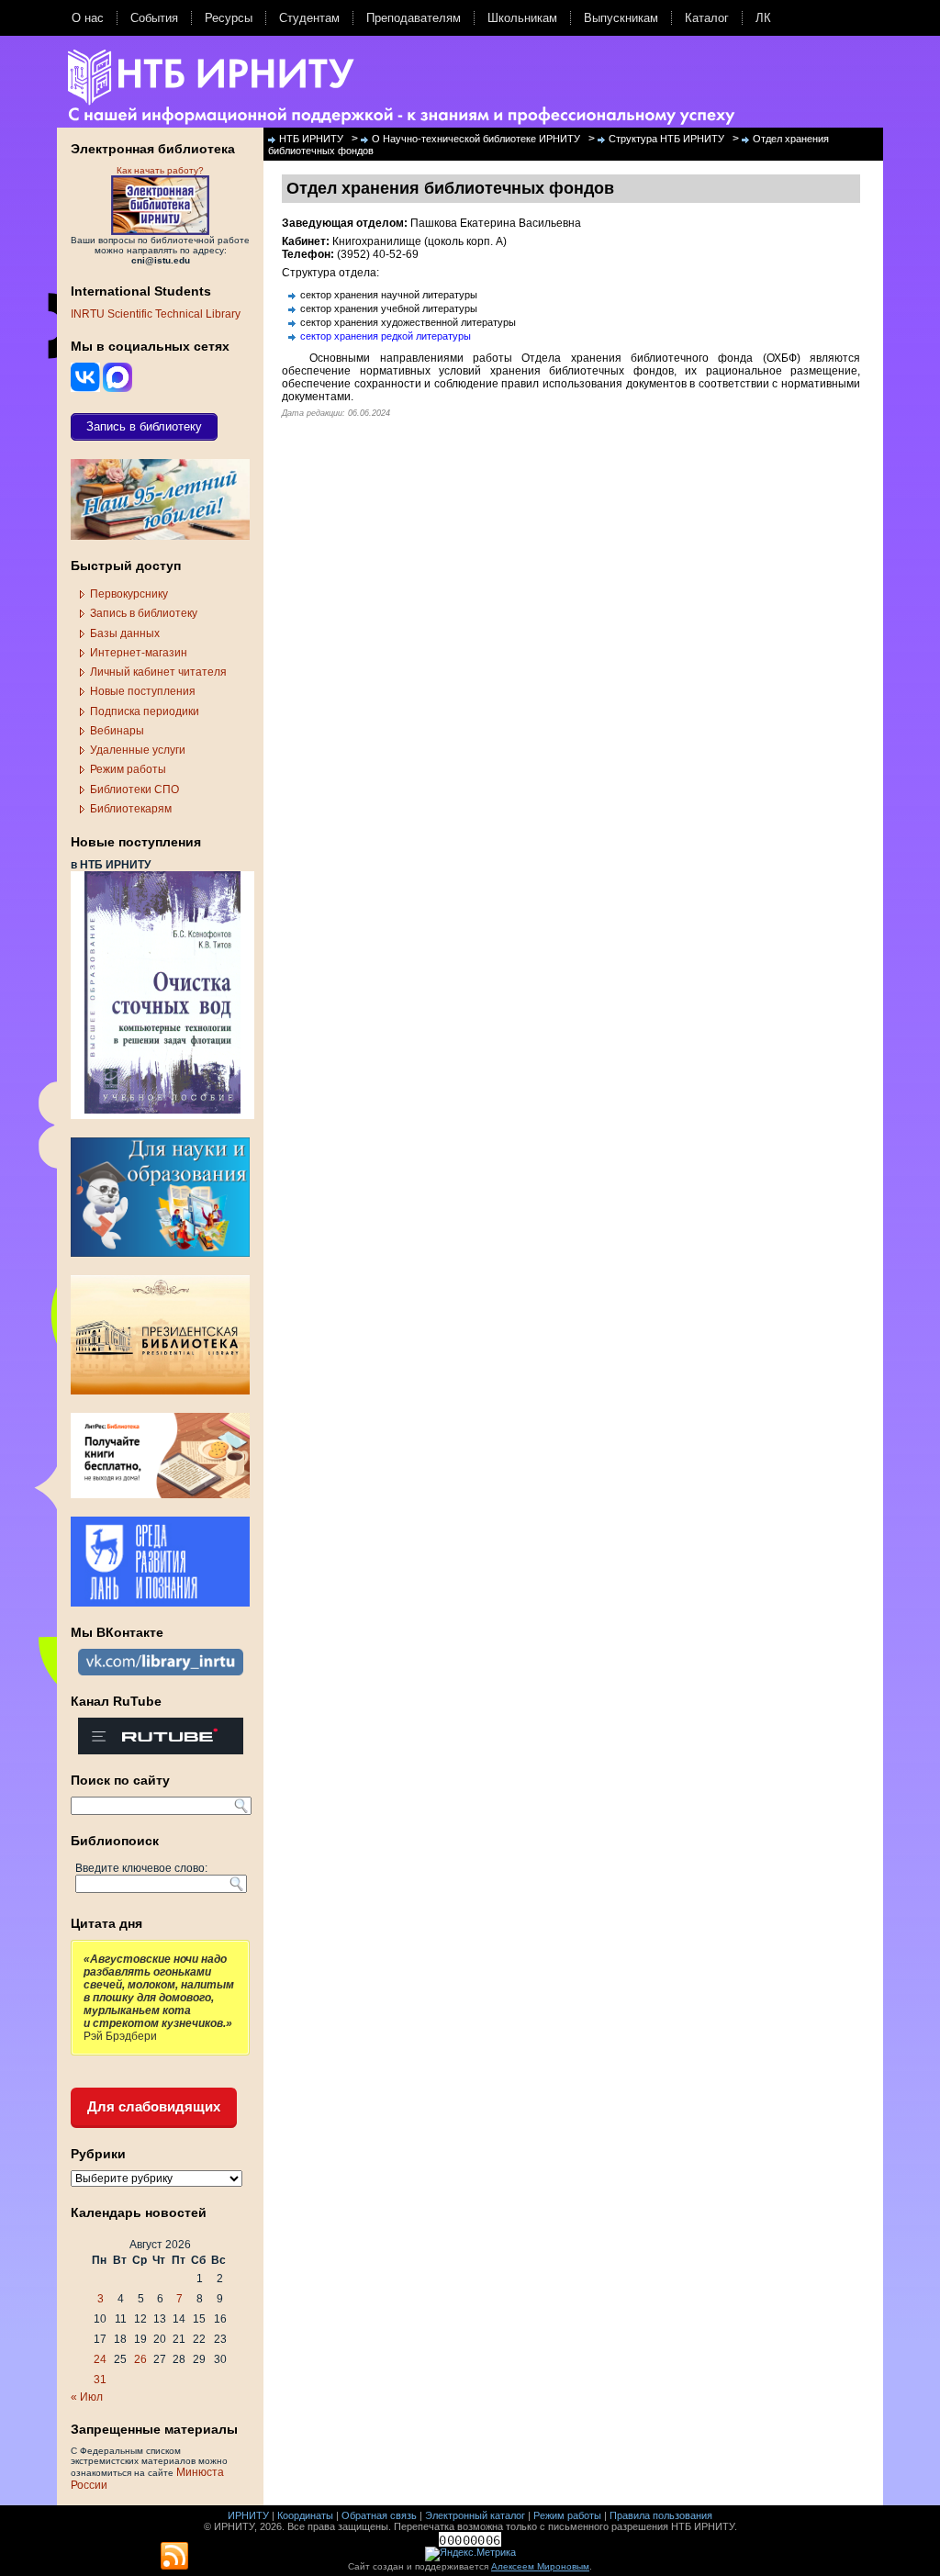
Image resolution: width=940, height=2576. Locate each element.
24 (100, 2359)
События (154, 18)
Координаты (305, 2515)
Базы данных (125, 633)
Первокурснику (129, 594)
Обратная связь (379, 2515)
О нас (88, 18)
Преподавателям (414, 18)
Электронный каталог (475, 2515)
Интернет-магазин (139, 653)
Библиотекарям (131, 809)
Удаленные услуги (138, 750)
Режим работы (128, 769)
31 (100, 2380)
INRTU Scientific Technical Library (156, 314)
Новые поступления (143, 691)
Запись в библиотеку (144, 613)
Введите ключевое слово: (141, 1868)
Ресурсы (229, 18)
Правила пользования (661, 2515)
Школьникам (522, 18)
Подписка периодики (145, 711)
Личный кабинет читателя (158, 672)
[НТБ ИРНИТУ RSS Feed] (174, 2557)
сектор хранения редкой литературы (386, 336)
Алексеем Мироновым (540, 2566)
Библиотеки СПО (134, 790)
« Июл (87, 2397)
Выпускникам (621, 18)
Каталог (707, 18)
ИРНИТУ (248, 2515)
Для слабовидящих (154, 2106)
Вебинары (117, 731)
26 (140, 2359)
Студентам (309, 18)
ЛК (763, 18)
